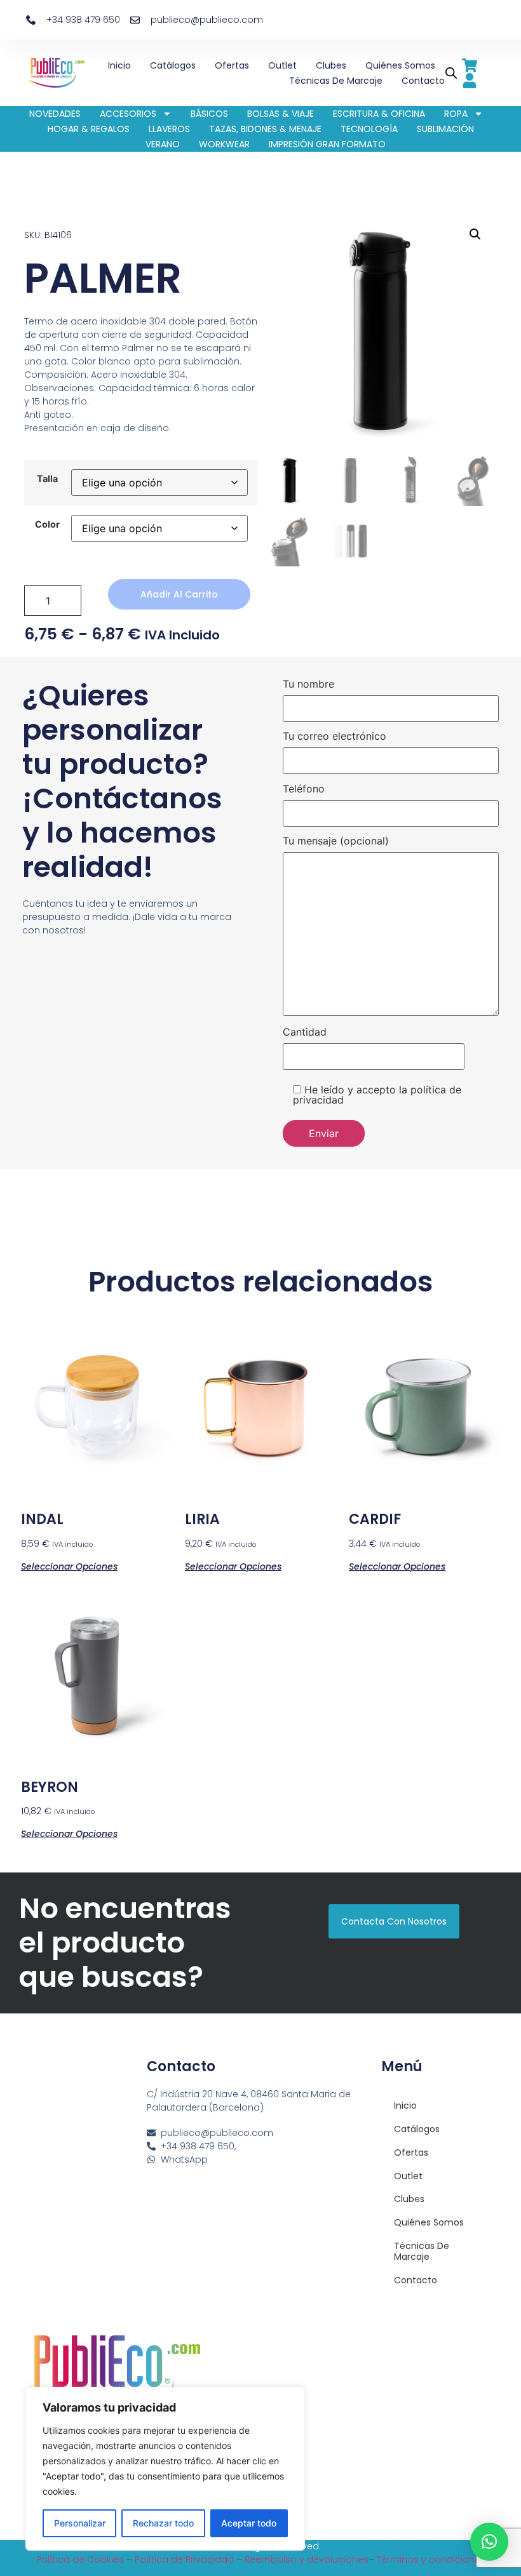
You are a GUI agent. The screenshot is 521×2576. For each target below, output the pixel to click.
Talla (47, 479)
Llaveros (169, 129)
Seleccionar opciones (69, 1565)
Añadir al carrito (179, 594)
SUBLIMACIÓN (445, 129)
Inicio (119, 65)
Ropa (456, 114)
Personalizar (80, 2523)
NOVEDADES (55, 114)
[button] (475, 234)
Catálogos (173, 65)
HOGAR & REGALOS (89, 129)
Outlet (282, 65)
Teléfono (304, 789)
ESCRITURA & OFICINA (379, 114)
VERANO (163, 144)
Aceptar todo (249, 2523)
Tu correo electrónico (335, 737)
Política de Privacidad (184, 2559)
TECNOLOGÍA (369, 129)
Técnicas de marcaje (336, 81)
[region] (165, 2469)
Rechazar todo (163, 2523)
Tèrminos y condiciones (431, 2559)
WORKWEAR (224, 144)
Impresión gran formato (327, 144)
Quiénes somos (400, 65)
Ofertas (232, 65)
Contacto (423, 81)
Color (47, 524)
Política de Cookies (80, 2559)
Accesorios (128, 114)
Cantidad (305, 1032)
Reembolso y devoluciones (307, 2559)
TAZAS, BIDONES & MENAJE (265, 129)
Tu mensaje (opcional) (336, 841)
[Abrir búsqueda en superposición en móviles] (449, 73)
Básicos (209, 114)
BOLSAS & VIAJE (281, 114)
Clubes (331, 65)
